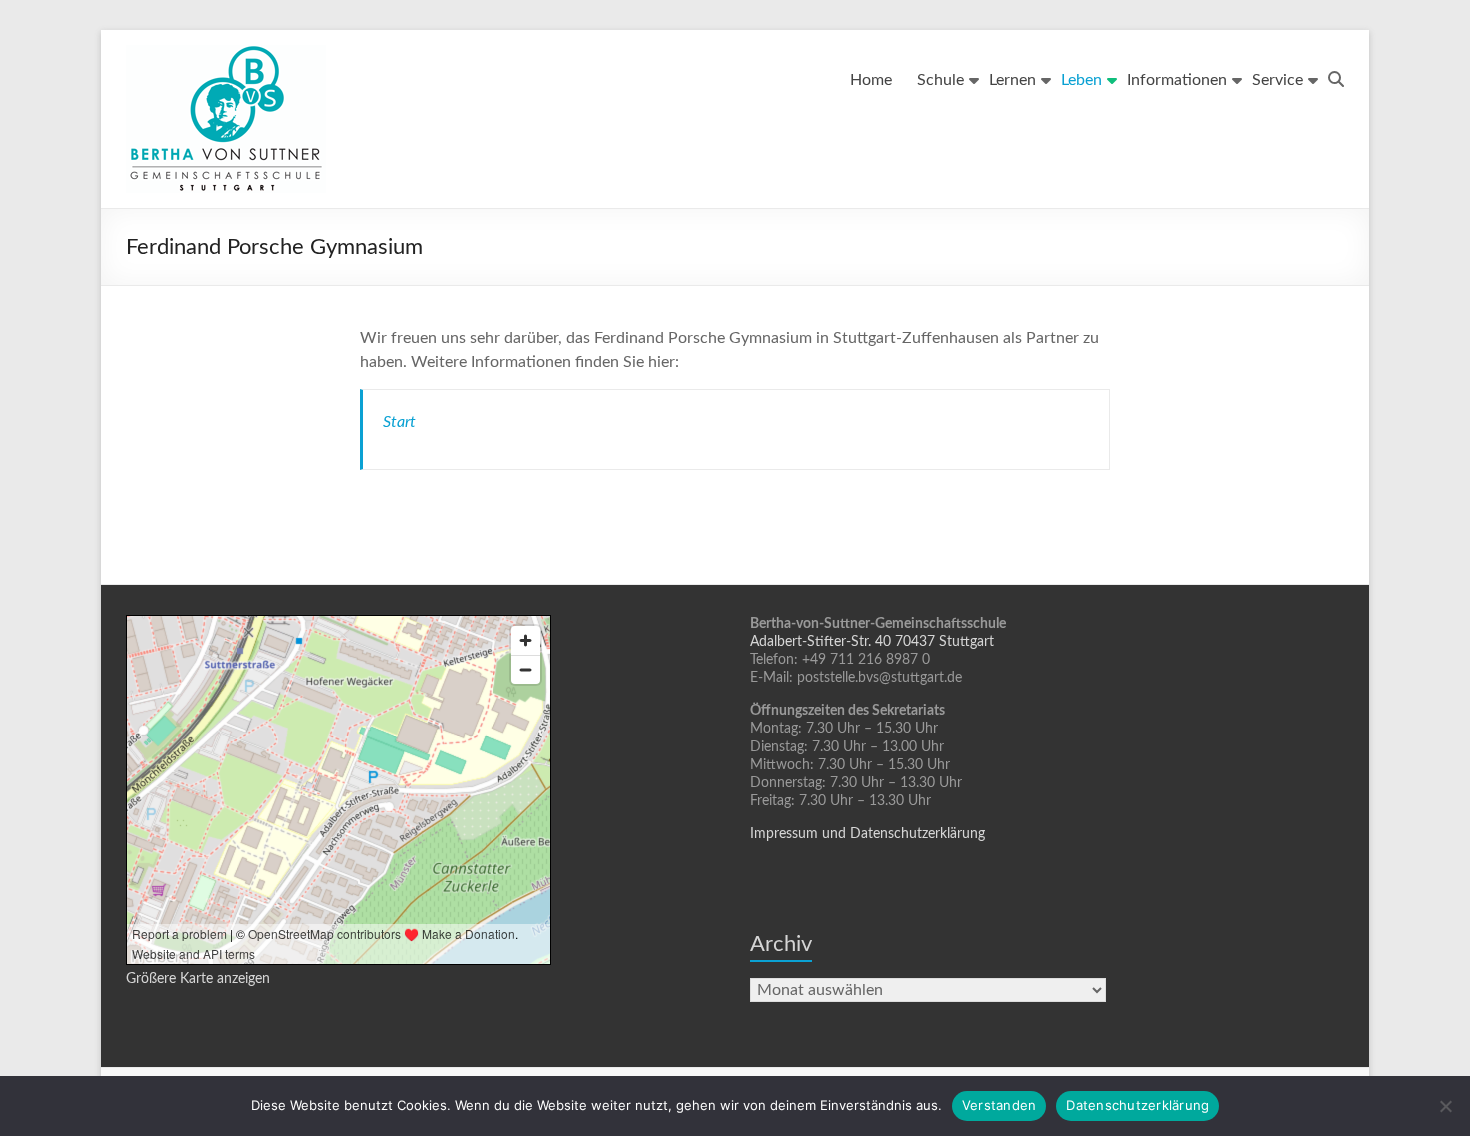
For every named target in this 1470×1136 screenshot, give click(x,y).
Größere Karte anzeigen (198, 979)
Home (871, 80)
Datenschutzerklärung (1137, 1105)
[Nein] (1445, 1106)
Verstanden (999, 1105)
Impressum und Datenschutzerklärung (867, 834)
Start (399, 422)
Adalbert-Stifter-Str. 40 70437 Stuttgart (872, 642)
